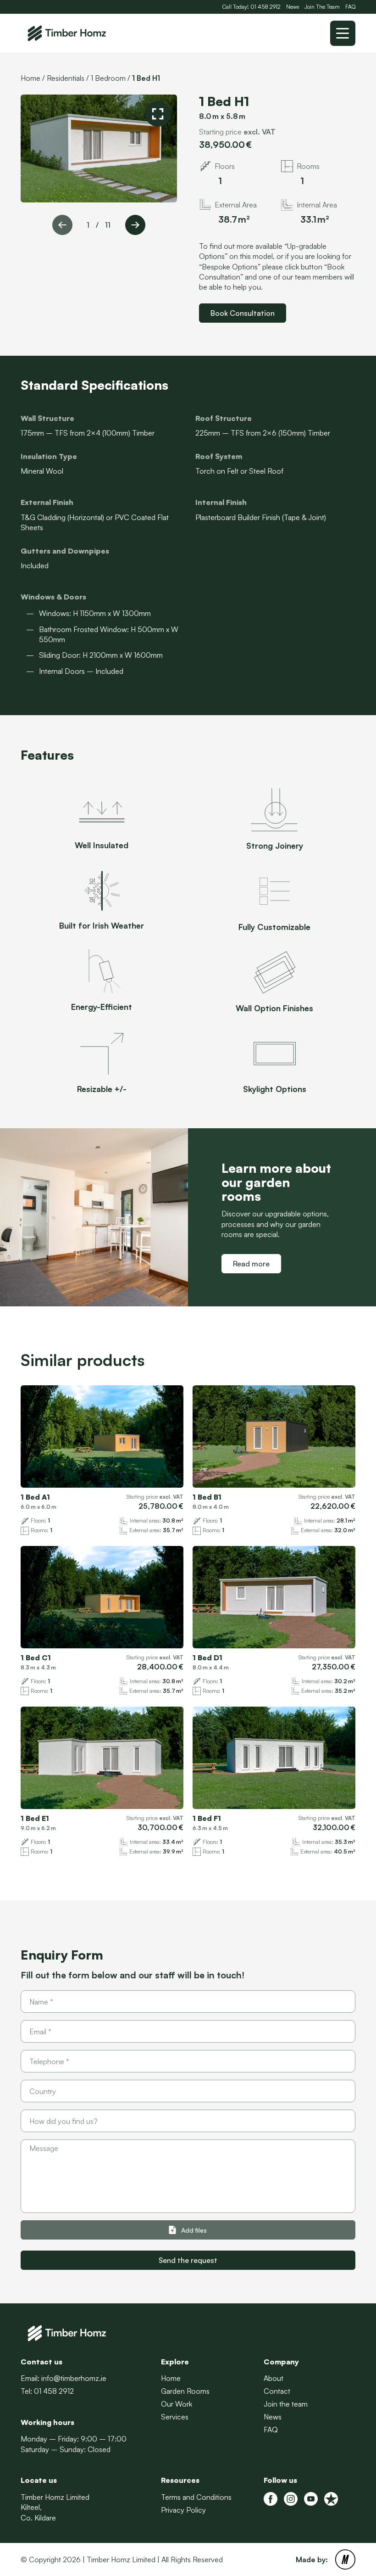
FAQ (350, 7)
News (293, 7)
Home (30, 78)
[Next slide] (135, 225)
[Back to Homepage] (66, 34)
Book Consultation (243, 313)
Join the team (286, 2404)
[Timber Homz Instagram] (291, 2499)
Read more (251, 1264)
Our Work (177, 2404)
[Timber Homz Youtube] (311, 2499)
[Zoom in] (158, 114)
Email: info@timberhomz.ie (64, 2378)
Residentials (66, 78)
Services (175, 2417)
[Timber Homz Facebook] (271, 2499)
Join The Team (322, 7)
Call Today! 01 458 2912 (252, 7)
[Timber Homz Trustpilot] (331, 2499)
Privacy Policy (183, 2510)
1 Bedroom (108, 78)
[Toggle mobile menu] (343, 33)
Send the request (188, 2260)
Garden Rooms (185, 2391)
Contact (277, 2391)
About (274, 2378)
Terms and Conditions (196, 2497)
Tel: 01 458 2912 (47, 2391)
